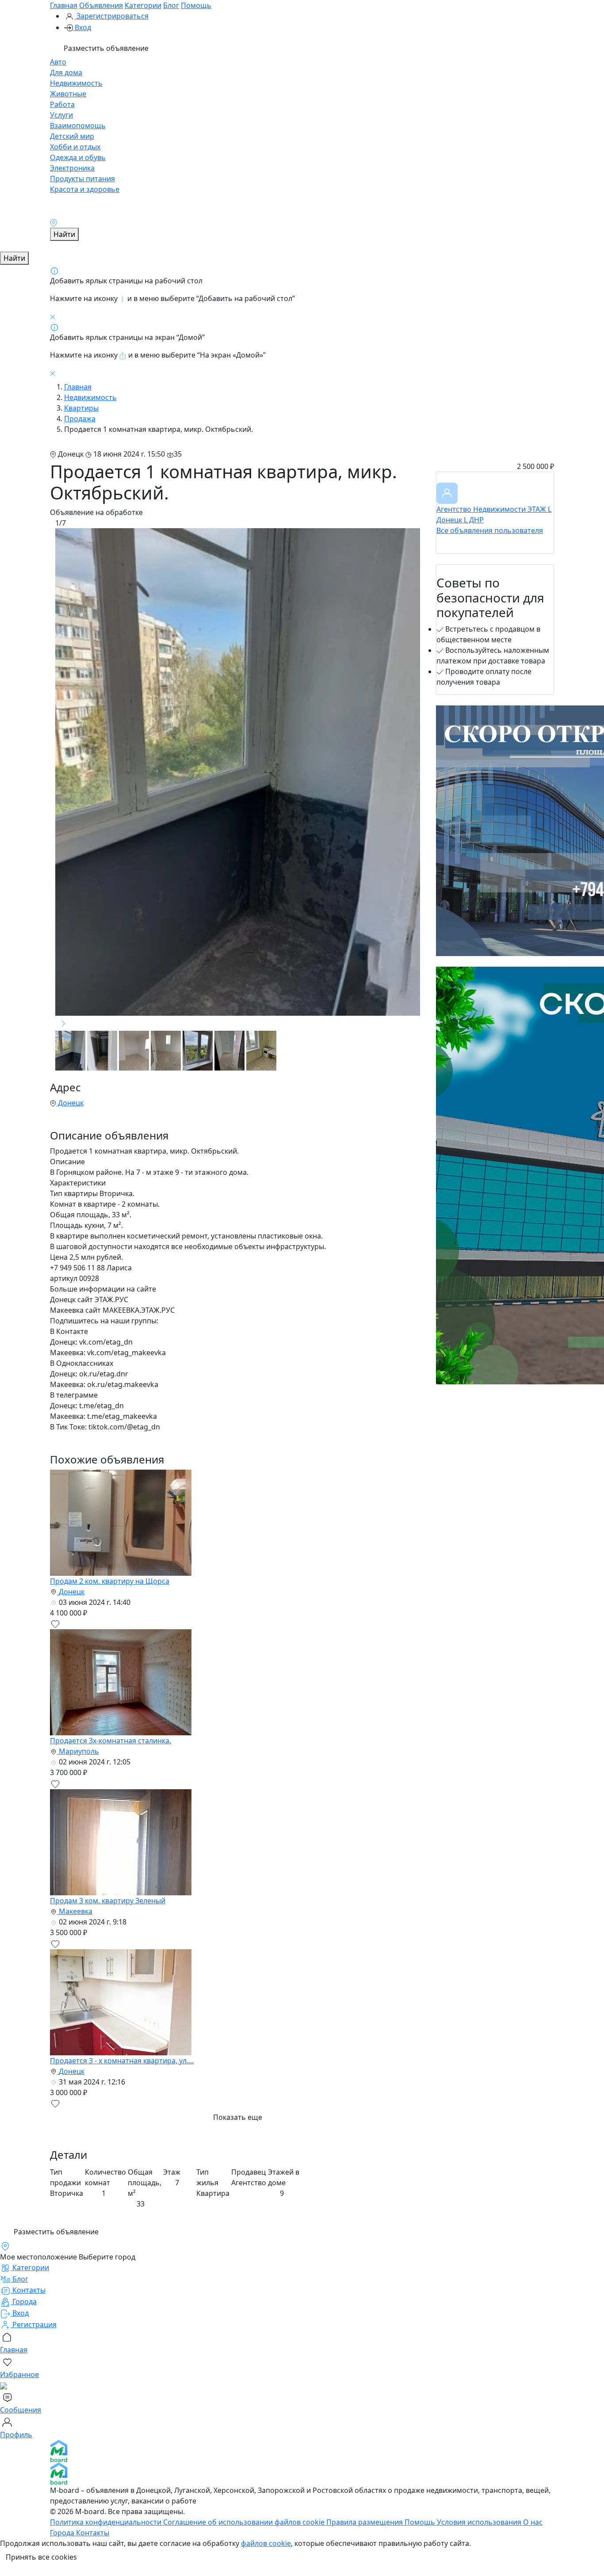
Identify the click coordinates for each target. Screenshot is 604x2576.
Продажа (80, 419)
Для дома (66, 72)
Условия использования (480, 2522)
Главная (64, 5)
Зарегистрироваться (112, 16)
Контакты (93, 2533)
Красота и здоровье (85, 189)
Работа (62, 104)
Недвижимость (76, 83)
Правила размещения (365, 2522)
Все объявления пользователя (490, 530)
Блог (171, 5)
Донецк (70, 1103)
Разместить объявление (105, 48)
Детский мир (72, 136)
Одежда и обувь (78, 157)
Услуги (61, 115)
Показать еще (238, 2117)
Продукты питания (82, 179)
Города (63, 2533)
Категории (143, 5)
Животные (68, 94)
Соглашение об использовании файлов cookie (245, 2522)
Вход (82, 27)
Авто (58, 62)
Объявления (101, 5)
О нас (533, 2522)
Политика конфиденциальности (107, 2522)
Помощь (196, 5)
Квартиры (81, 408)
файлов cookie (266, 2543)
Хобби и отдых (75, 147)
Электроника (72, 168)
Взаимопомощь (78, 126)
